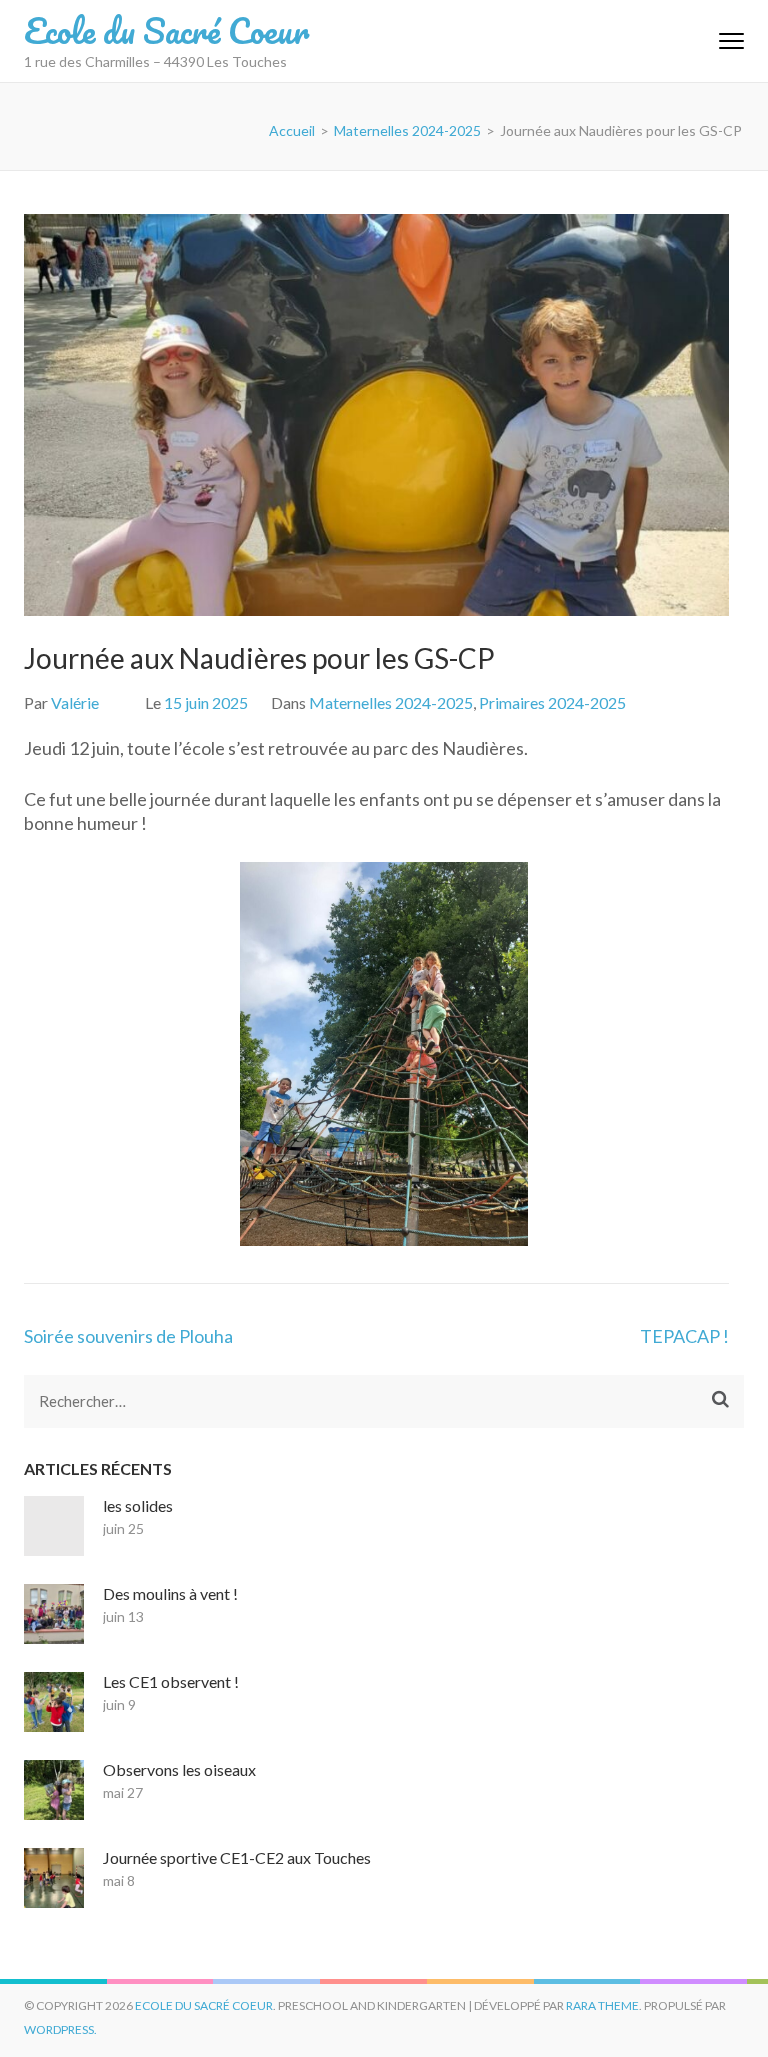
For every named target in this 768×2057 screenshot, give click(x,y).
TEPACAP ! (684, 1336)
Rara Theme (602, 2005)
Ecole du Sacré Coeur (166, 30)
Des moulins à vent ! (170, 1593)
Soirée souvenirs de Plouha (128, 1336)
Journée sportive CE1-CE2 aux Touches (237, 1857)
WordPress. (60, 2029)
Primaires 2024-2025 (552, 702)
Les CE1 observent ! (171, 1681)
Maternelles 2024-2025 (391, 702)
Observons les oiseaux (179, 1769)
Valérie (75, 702)
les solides (138, 1505)
